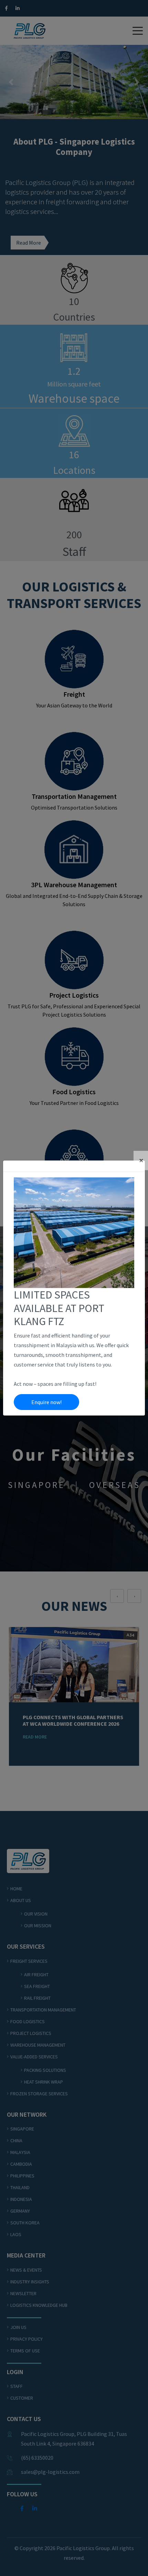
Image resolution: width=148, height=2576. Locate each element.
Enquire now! (46, 1402)
